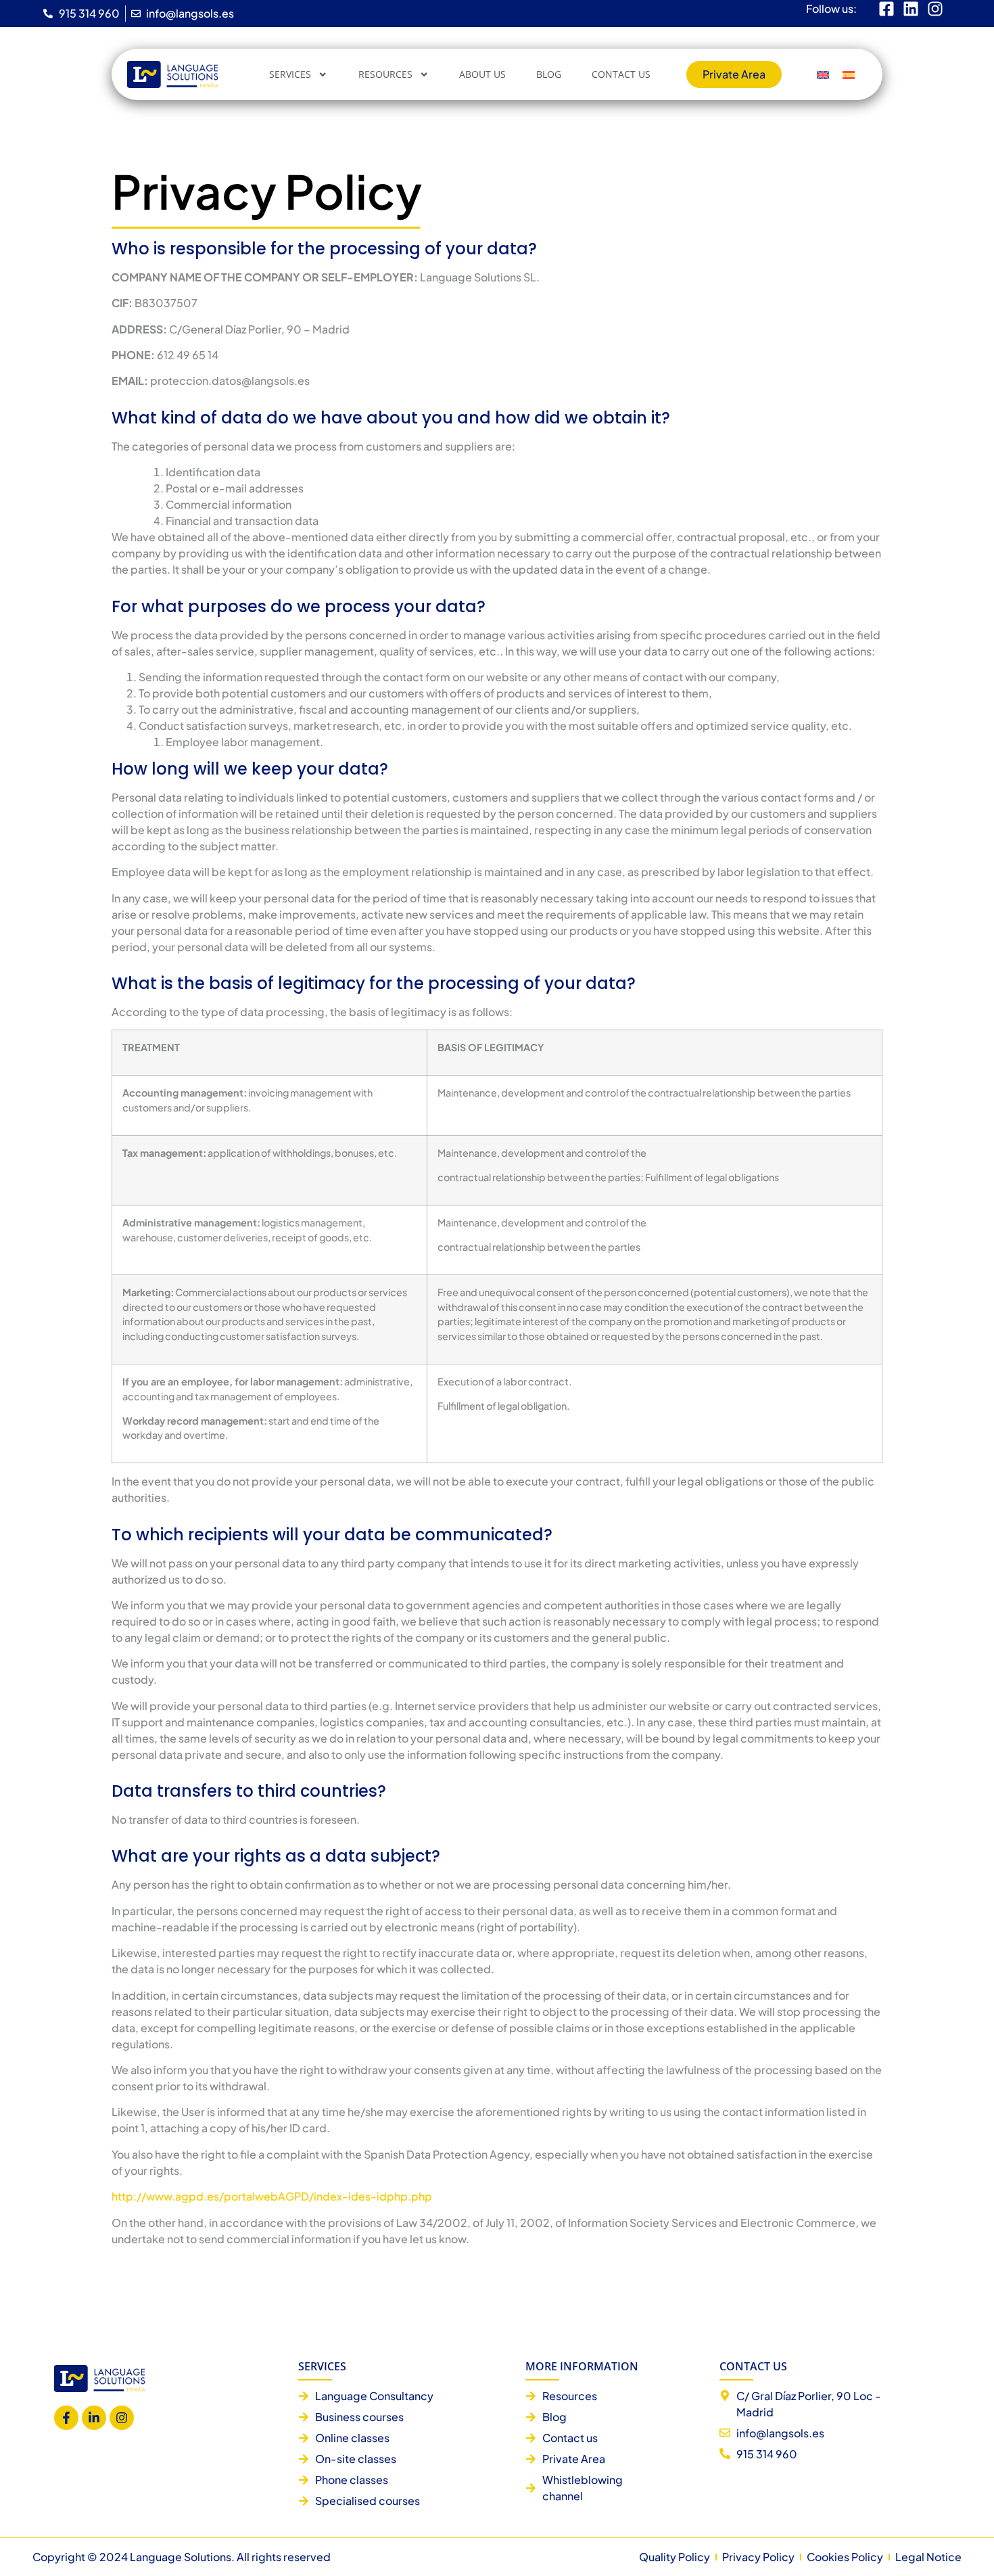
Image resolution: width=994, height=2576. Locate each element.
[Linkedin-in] (94, 2418)
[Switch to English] (823, 75)
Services (290, 74)
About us (482, 74)
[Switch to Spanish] (849, 75)
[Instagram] (122, 2418)
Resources (385, 74)
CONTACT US (621, 74)
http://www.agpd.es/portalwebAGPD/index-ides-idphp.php (272, 2196)
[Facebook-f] (66, 2418)
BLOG (549, 74)
